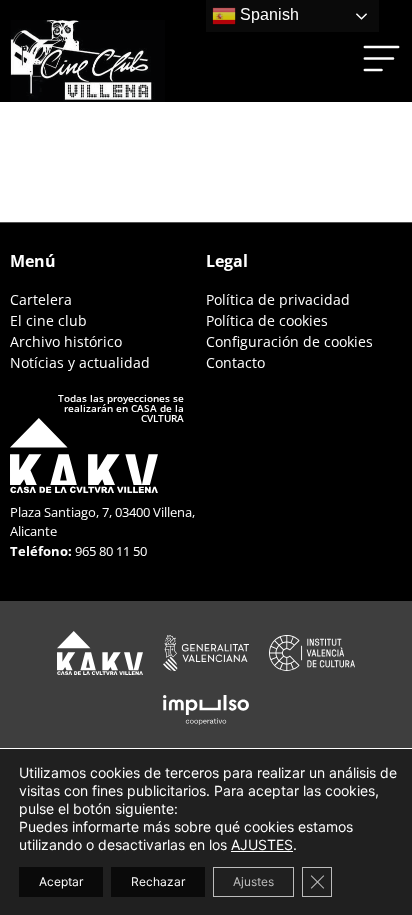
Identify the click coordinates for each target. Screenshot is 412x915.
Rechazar (158, 881)
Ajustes (253, 881)
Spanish (267, 14)
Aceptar (61, 881)
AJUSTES (262, 844)
